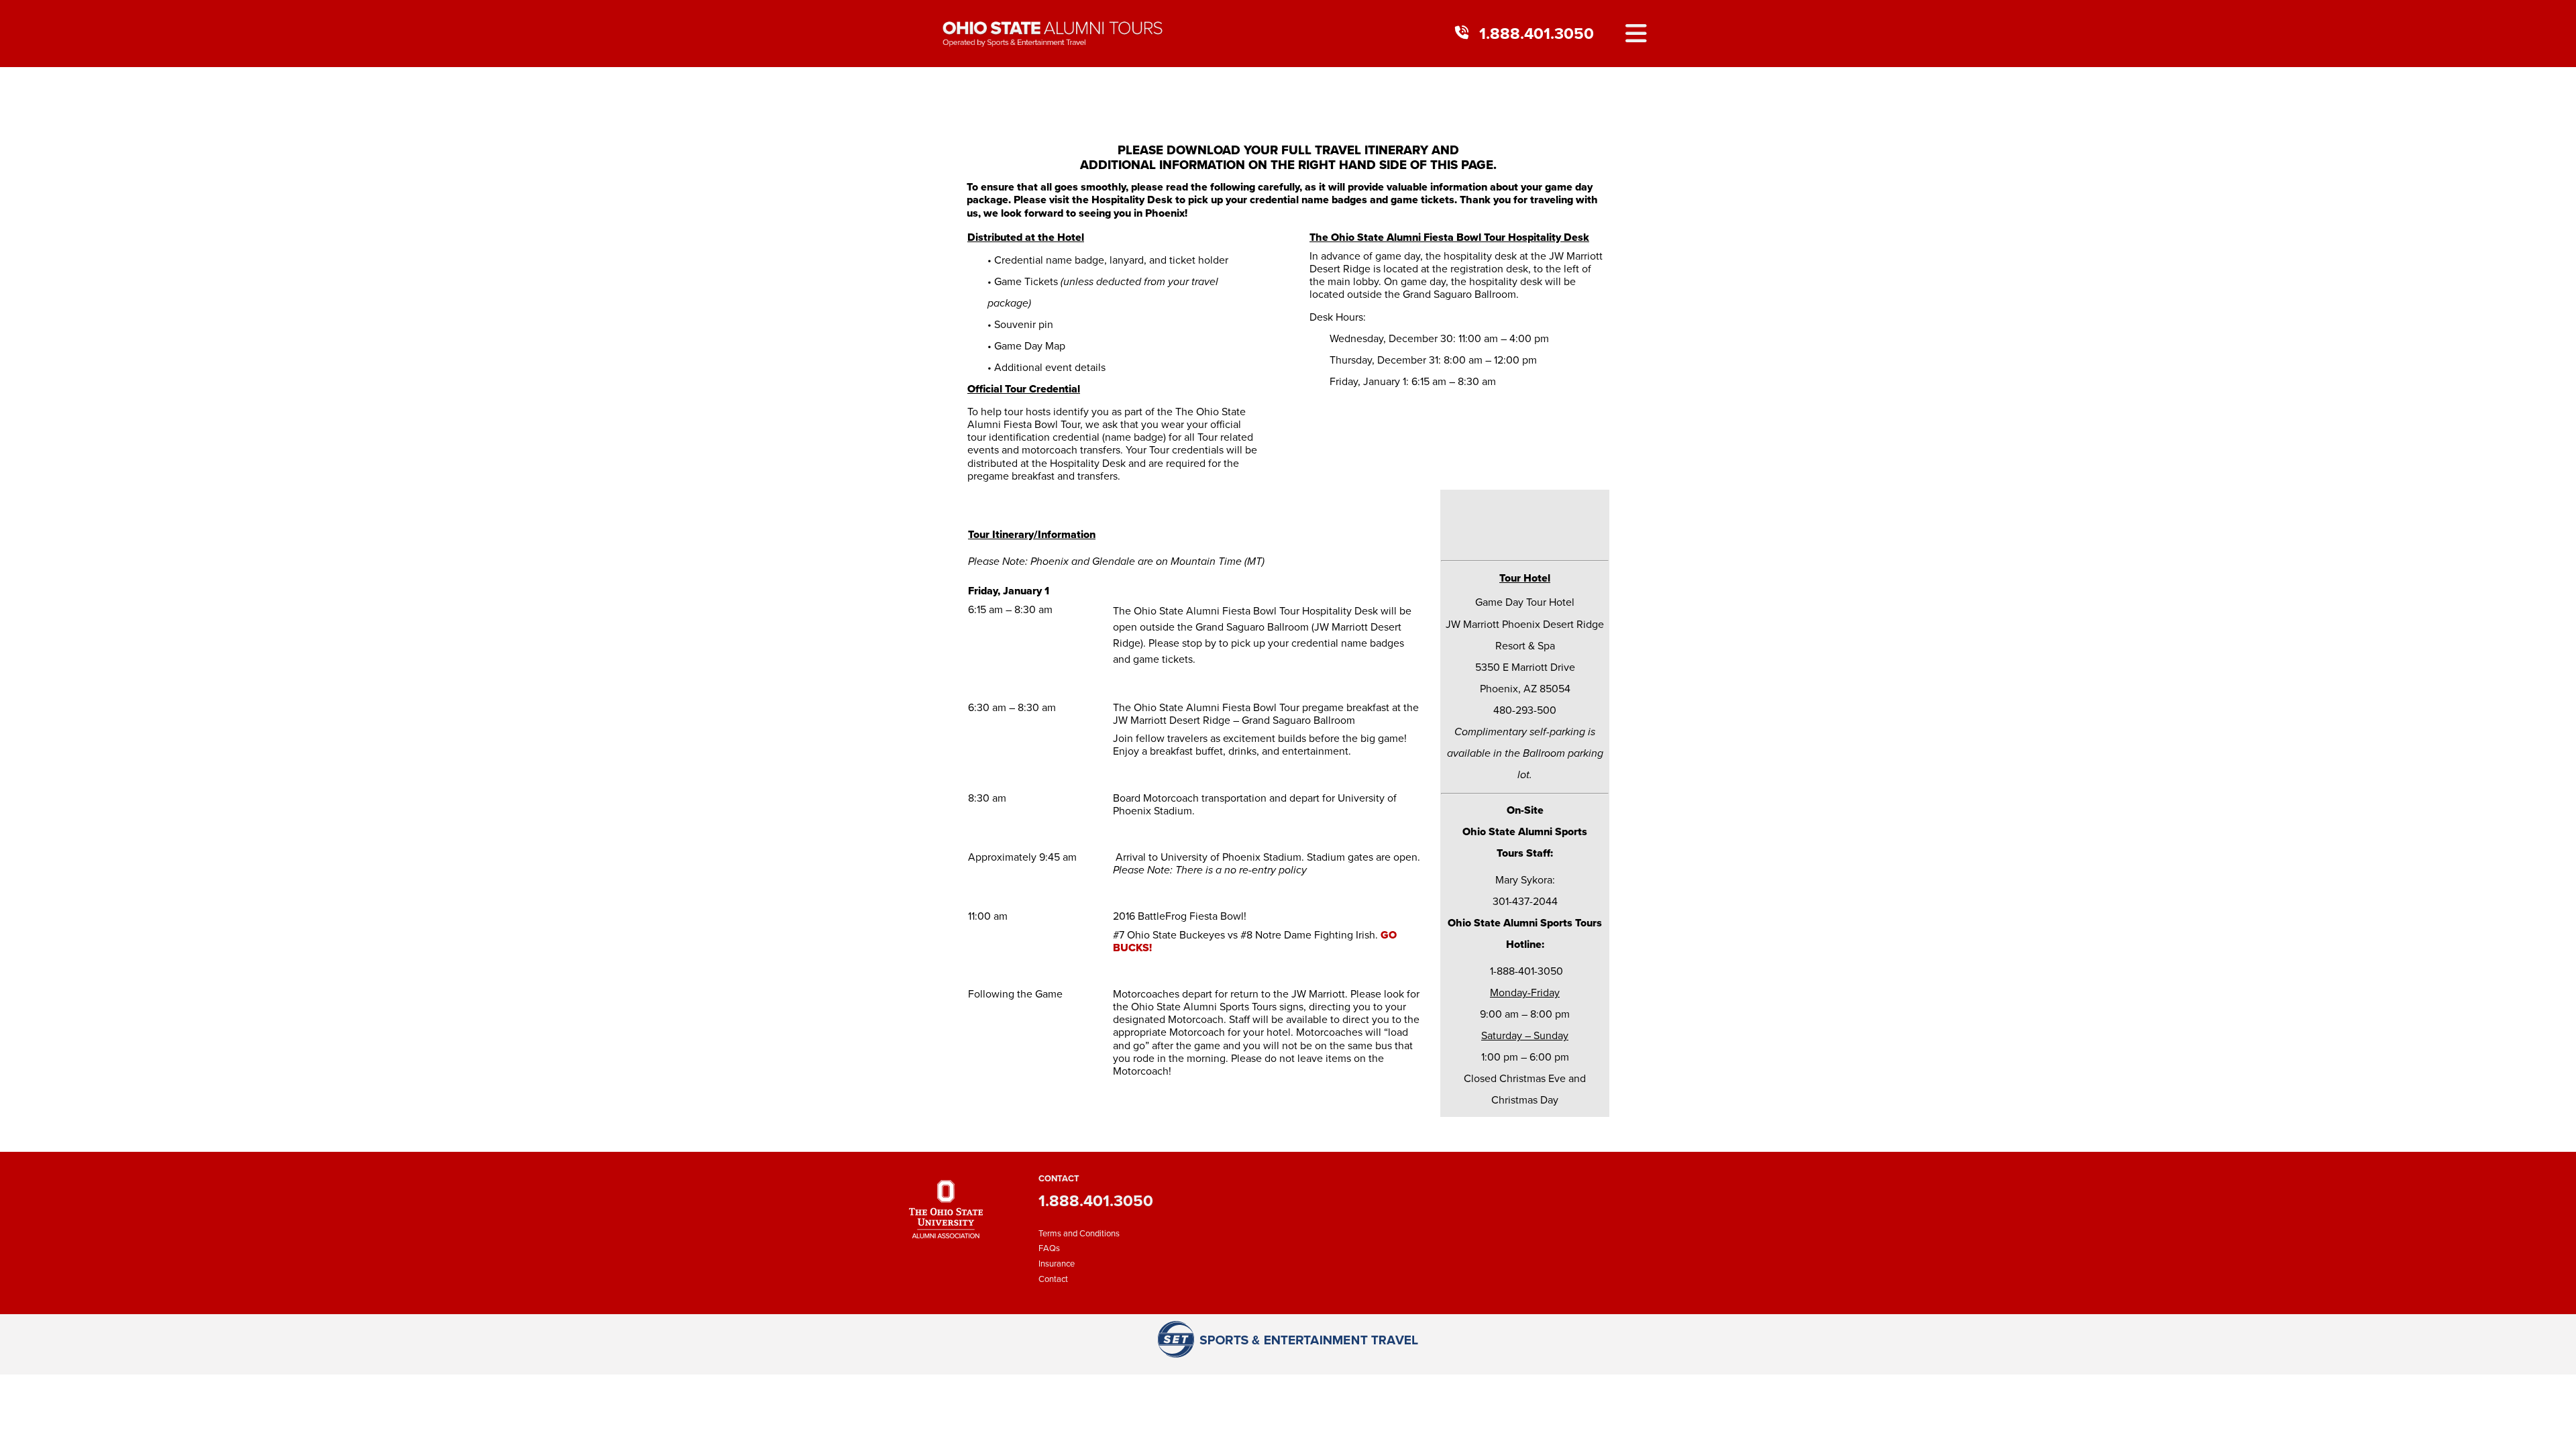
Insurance (1057, 1264)
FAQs (1049, 1248)
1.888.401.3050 (1537, 34)
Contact (1053, 1279)
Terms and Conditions (1079, 1233)
